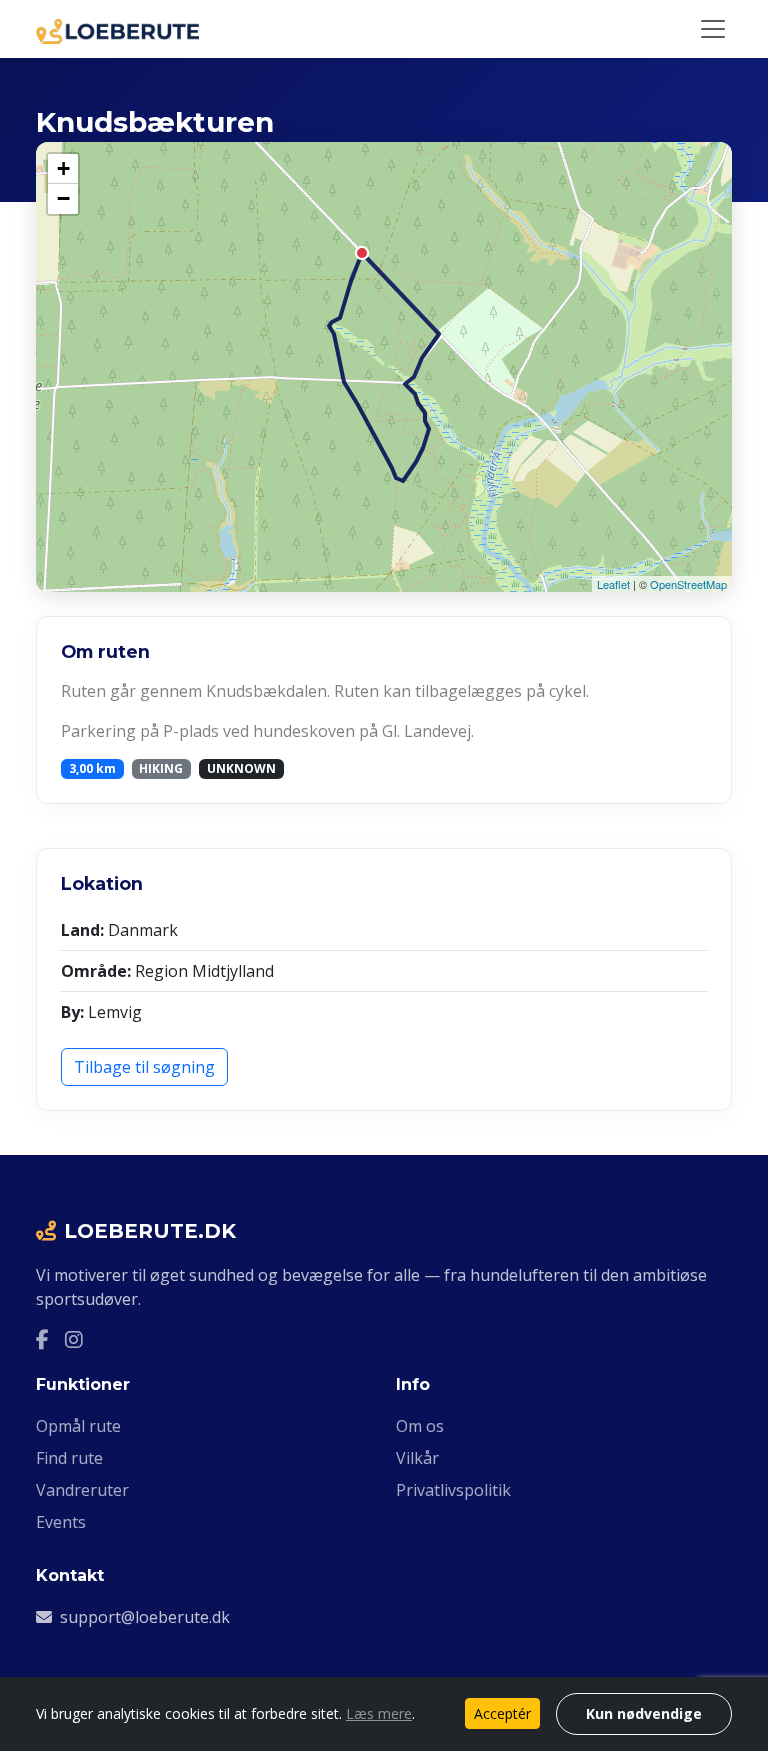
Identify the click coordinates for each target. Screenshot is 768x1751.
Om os (420, 1426)
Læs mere (379, 1713)
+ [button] (63, 168)
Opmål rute (78, 1426)
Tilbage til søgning (144, 1067)
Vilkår (417, 1458)
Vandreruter (82, 1490)
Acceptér (502, 1713)
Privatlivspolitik (453, 1490)
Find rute (69, 1458)
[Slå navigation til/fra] (713, 29)
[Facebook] (42, 1339)
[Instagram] (74, 1339)
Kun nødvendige (644, 1713)
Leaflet (613, 584)
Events (61, 1522)
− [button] (63, 198)
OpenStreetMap (688, 584)
